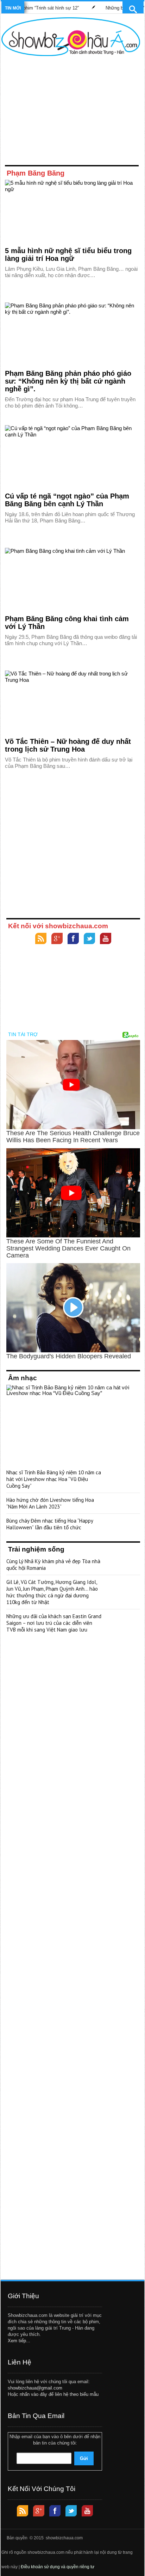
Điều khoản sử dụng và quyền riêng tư (58, 2567)
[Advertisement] (71, 112)
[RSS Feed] (41, 939)
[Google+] (57, 939)
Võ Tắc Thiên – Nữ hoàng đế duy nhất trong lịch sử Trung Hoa (68, 745)
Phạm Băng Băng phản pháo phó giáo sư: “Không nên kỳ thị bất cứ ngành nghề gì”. (68, 381)
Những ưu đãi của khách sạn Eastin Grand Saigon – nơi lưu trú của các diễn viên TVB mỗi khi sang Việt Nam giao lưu (54, 1623)
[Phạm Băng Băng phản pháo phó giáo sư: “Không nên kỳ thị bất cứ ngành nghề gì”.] (72, 334)
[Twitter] (89, 939)
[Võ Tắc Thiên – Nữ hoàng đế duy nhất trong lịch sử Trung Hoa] (72, 702)
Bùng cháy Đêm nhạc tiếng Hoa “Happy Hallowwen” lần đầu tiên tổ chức (50, 1524)
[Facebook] (73, 939)
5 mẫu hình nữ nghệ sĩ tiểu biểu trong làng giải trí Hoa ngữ (68, 255)
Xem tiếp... (19, 2341)
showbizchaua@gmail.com (35, 2388)
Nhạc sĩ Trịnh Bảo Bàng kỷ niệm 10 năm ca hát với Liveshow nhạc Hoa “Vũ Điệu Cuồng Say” (54, 1479)
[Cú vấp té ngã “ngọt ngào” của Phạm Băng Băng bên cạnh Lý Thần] (72, 457)
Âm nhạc (23, 1378)
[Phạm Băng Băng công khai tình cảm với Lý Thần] (72, 580)
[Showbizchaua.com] (71, 37)
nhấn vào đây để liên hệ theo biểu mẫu (59, 2394)
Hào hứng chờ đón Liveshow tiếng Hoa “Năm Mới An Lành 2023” (50, 1503)
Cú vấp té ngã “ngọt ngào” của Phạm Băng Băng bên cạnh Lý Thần (67, 500)
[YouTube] (106, 939)
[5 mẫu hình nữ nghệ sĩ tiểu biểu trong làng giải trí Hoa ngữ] (72, 212)
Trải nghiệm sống (36, 1549)
